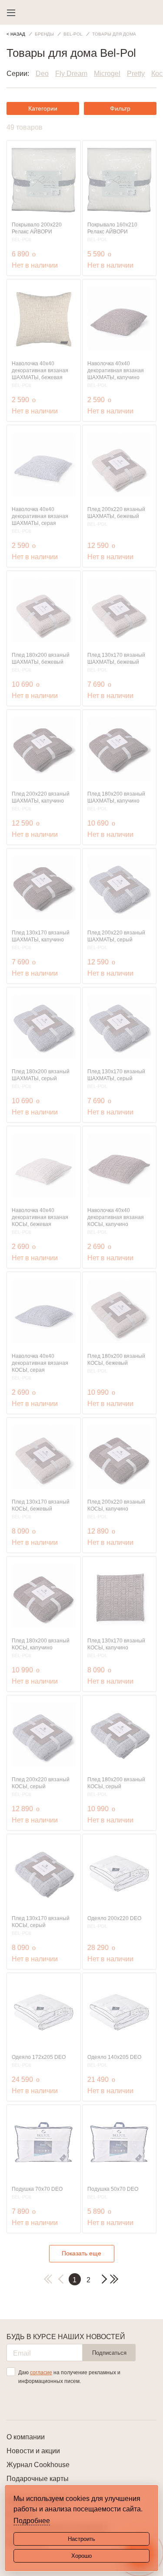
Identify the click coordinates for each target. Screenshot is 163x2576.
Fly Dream (71, 74)
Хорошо (81, 2556)
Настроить (81, 2539)
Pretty (136, 74)
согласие (41, 2373)
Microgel (107, 74)
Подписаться (109, 2353)
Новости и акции (33, 2451)
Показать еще (81, 2253)
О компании (26, 2437)
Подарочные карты (38, 2479)
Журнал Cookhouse (38, 2465)
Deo (42, 74)
